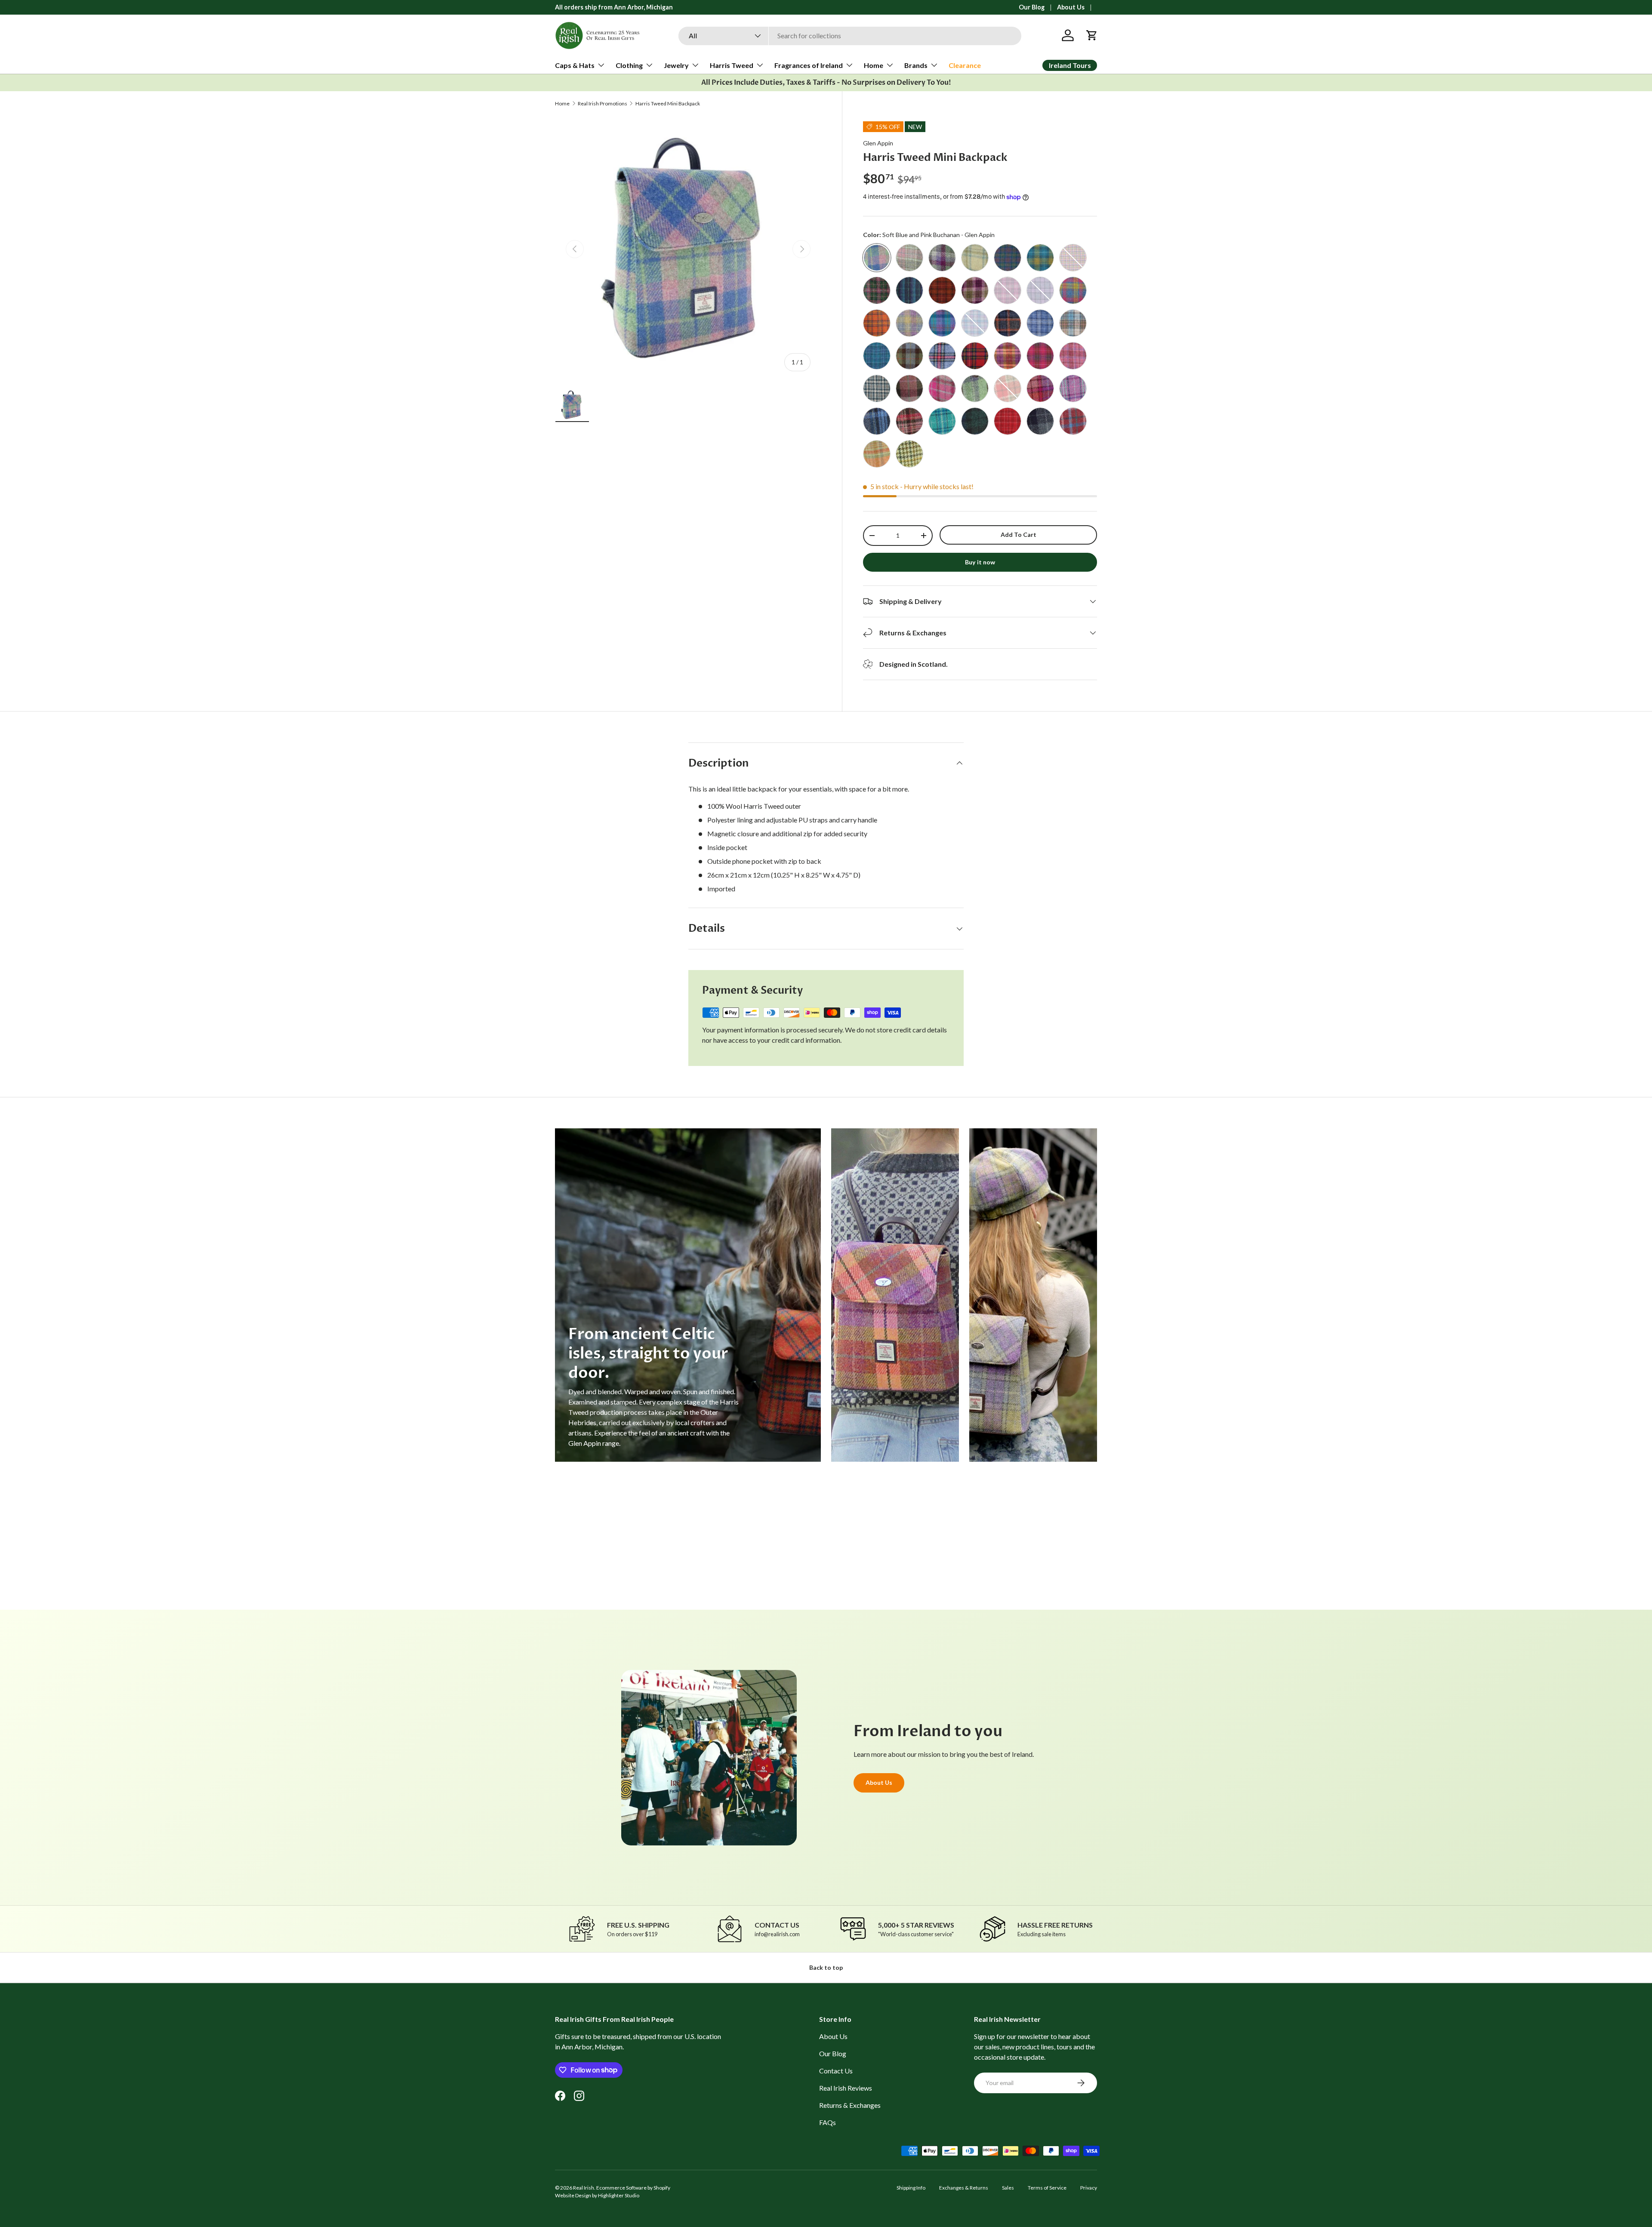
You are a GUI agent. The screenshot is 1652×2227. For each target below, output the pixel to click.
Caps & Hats (575, 65)
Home (874, 65)
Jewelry (676, 65)
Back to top (826, 1967)
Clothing (629, 65)
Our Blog (1032, 7)
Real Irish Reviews (846, 2088)
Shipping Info (911, 2188)
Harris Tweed (732, 65)
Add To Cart (1019, 534)
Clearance (965, 65)
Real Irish (584, 2188)
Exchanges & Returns (964, 2188)
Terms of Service (1047, 2188)
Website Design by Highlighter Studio (597, 2195)
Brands (916, 65)
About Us (1071, 7)
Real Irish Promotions (603, 104)
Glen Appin (878, 143)
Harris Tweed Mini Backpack (668, 104)
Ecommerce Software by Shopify (633, 2188)
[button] (1092, 35)
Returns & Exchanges (850, 2105)
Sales (1008, 2188)
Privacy (1089, 2188)
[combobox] (850, 35)
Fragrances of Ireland (809, 65)
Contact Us (836, 2071)
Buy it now (980, 562)
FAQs (828, 2122)
